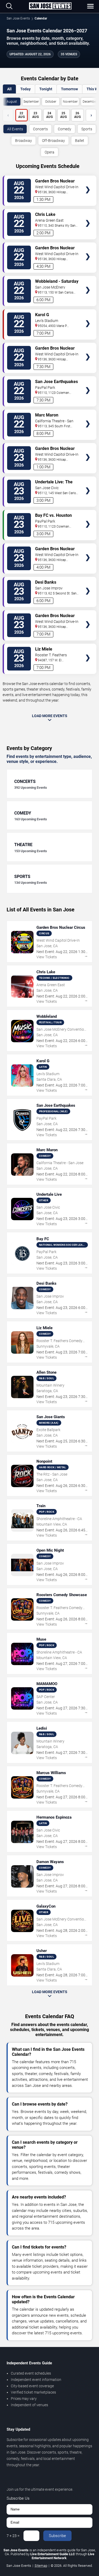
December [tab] (90, 102)
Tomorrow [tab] (69, 89)
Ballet (80, 141)
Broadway (23, 141)
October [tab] (51, 102)
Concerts (40, 129)
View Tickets (88, 182)
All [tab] (9, 89)
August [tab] (12, 102)
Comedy (65, 129)
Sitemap (41, 2566)
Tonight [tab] (46, 89)
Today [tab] (25, 89)
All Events (15, 129)
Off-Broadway (53, 141)
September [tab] (31, 102)
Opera (49, 152)
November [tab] (70, 102)
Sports (87, 129)
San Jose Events (18, 18)
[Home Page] (50, 6)
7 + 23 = (13, 2536)
